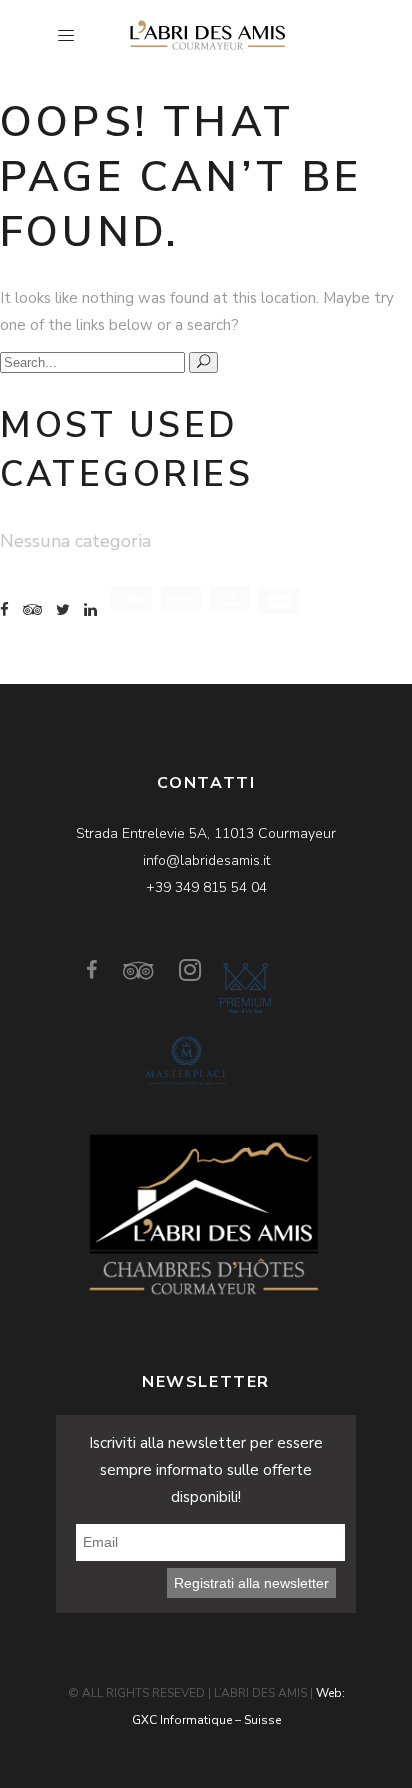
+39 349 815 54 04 (206, 887)
